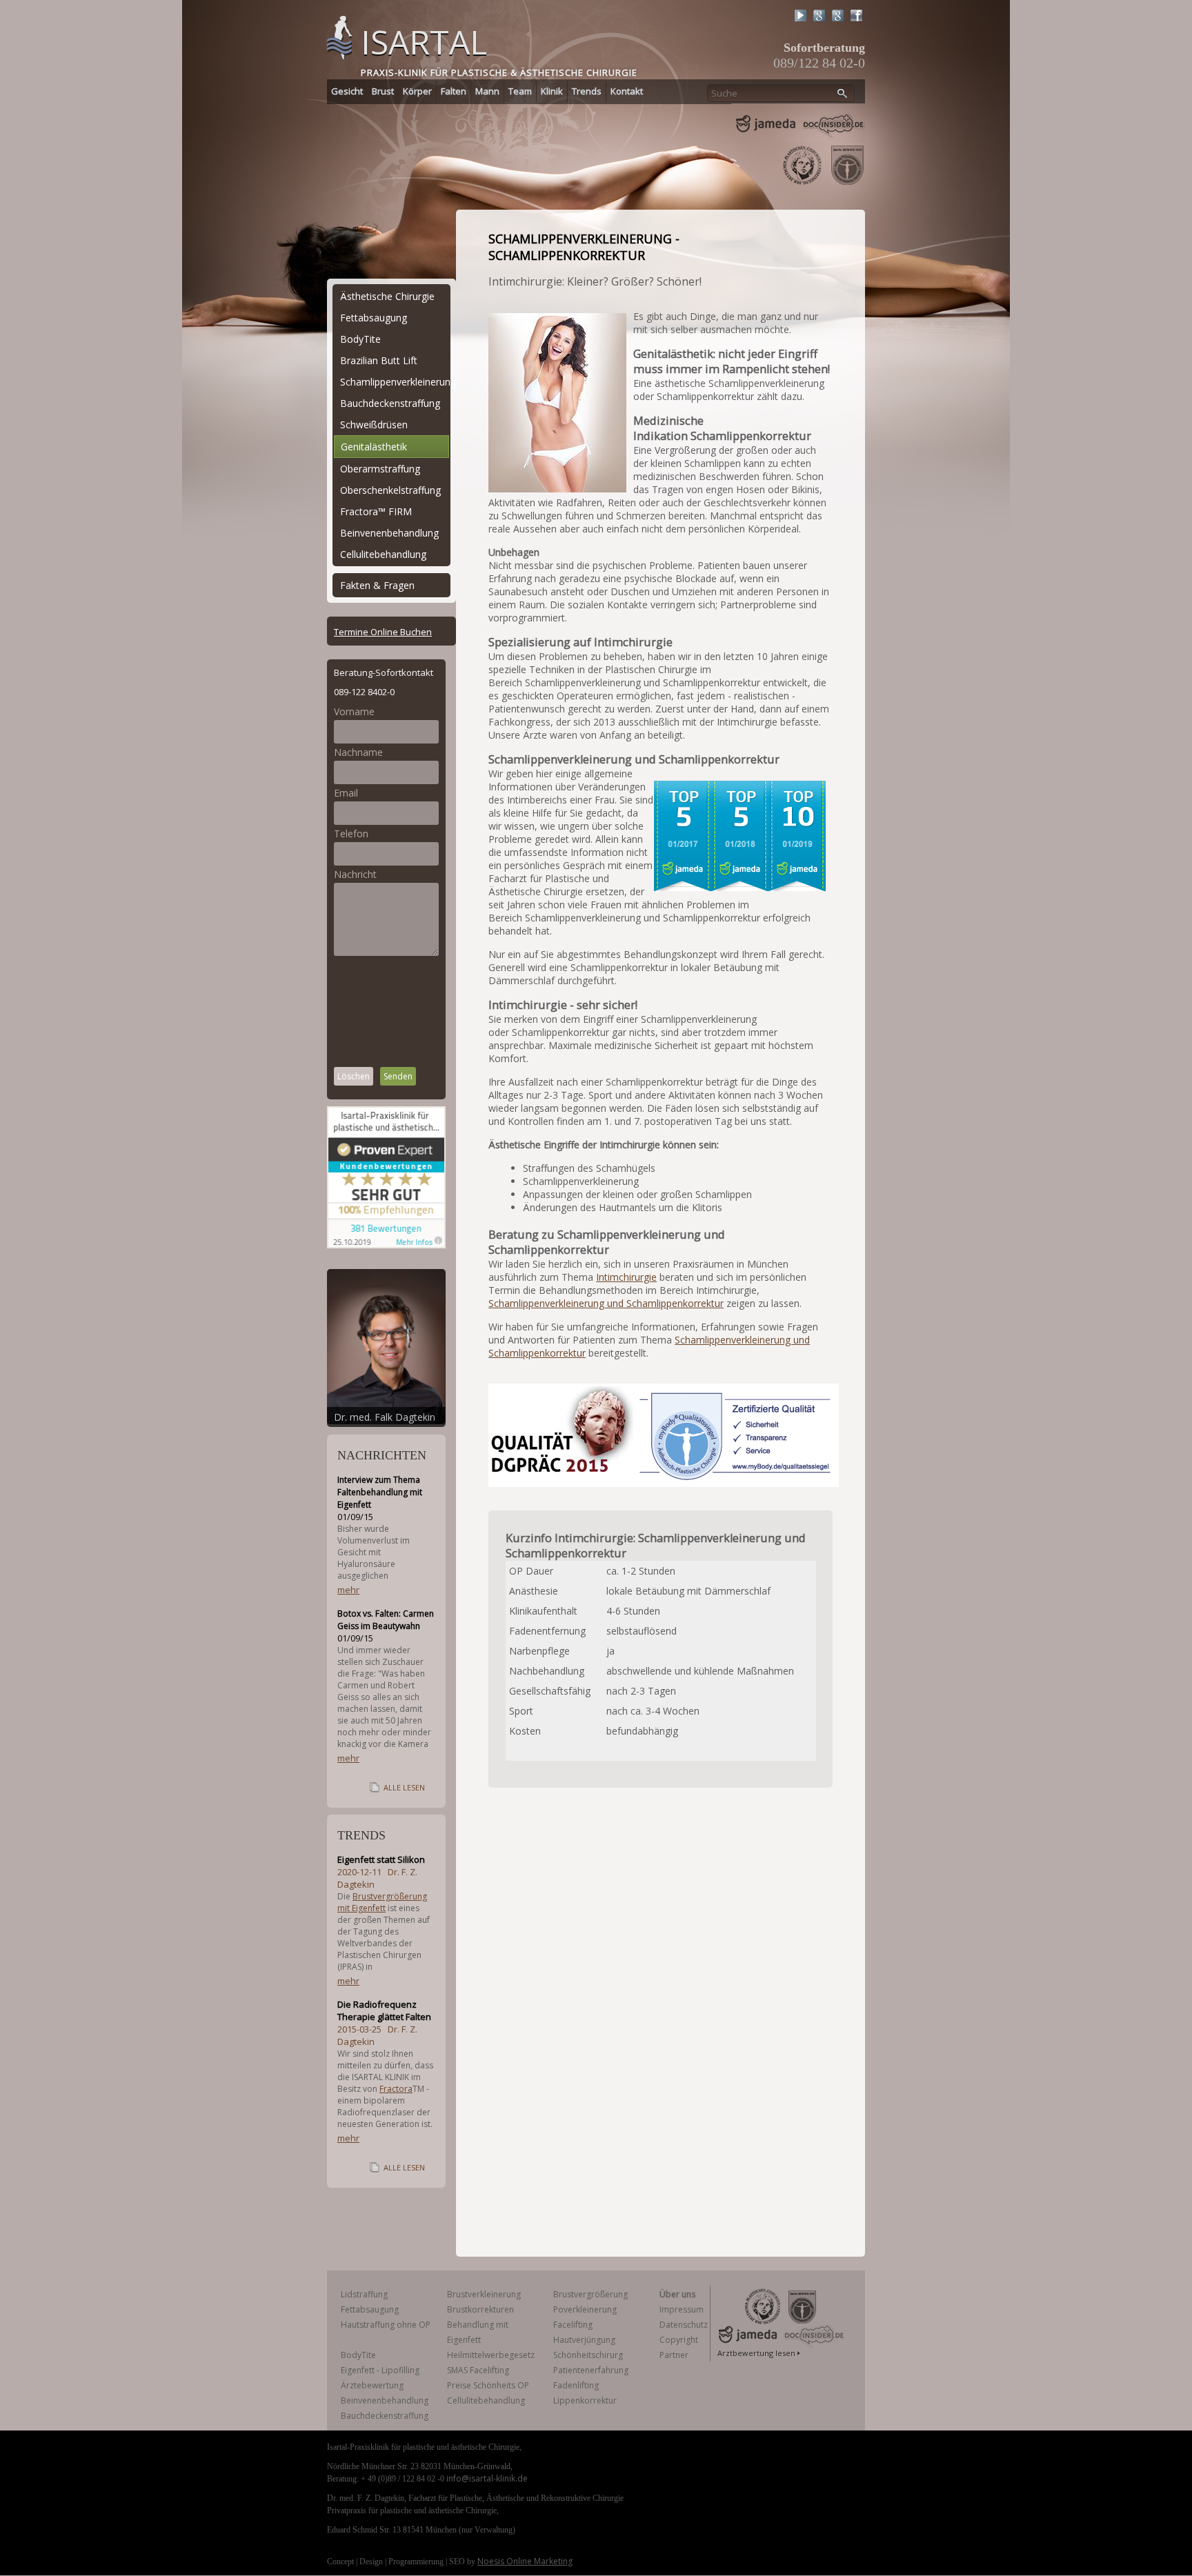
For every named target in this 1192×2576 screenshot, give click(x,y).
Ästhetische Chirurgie (387, 296)
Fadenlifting (576, 2385)
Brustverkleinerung (484, 2294)
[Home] (339, 36)
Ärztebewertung (372, 2385)
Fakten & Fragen (377, 585)
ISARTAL (424, 42)
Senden (398, 1076)
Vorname (354, 711)
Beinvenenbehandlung (389, 533)
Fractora (396, 2089)
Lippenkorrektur (585, 2400)
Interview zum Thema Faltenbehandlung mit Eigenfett (380, 1492)
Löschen (354, 1076)
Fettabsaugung (374, 318)
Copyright (679, 2340)
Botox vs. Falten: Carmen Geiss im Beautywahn (386, 1620)
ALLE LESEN (404, 1787)
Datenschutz (684, 2325)
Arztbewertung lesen (756, 2353)
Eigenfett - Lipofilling (380, 2370)
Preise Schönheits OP (488, 2385)
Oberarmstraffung (380, 469)
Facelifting (573, 2325)
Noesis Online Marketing (525, 2561)
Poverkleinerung (585, 2309)
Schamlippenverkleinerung (395, 382)
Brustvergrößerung (590, 2294)
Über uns (677, 2294)
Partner (674, 2355)
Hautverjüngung (584, 2340)
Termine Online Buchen (383, 632)
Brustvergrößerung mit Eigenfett (382, 1902)
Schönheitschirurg (588, 2355)
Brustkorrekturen (480, 2309)
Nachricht (355, 874)
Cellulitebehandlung (383, 554)
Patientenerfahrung (591, 2370)
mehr (348, 1590)
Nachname (358, 752)
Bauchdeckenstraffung (390, 403)
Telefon (351, 833)
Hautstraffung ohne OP (386, 2325)
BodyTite (360, 339)
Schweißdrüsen (374, 425)
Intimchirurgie (626, 1277)
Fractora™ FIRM (376, 511)
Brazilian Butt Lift (379, 360)
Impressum (682, 2309)
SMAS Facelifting (478, 2370)
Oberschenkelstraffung (390, 490)
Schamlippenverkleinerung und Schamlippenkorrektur (606, 1303)
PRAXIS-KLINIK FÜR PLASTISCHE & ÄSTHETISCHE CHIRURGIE (499, 72)
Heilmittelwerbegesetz (491, 2355)
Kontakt (627, 91)
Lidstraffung (364, 2294)
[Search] (843, 94)
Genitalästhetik (374, 447)
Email (346, 793)
